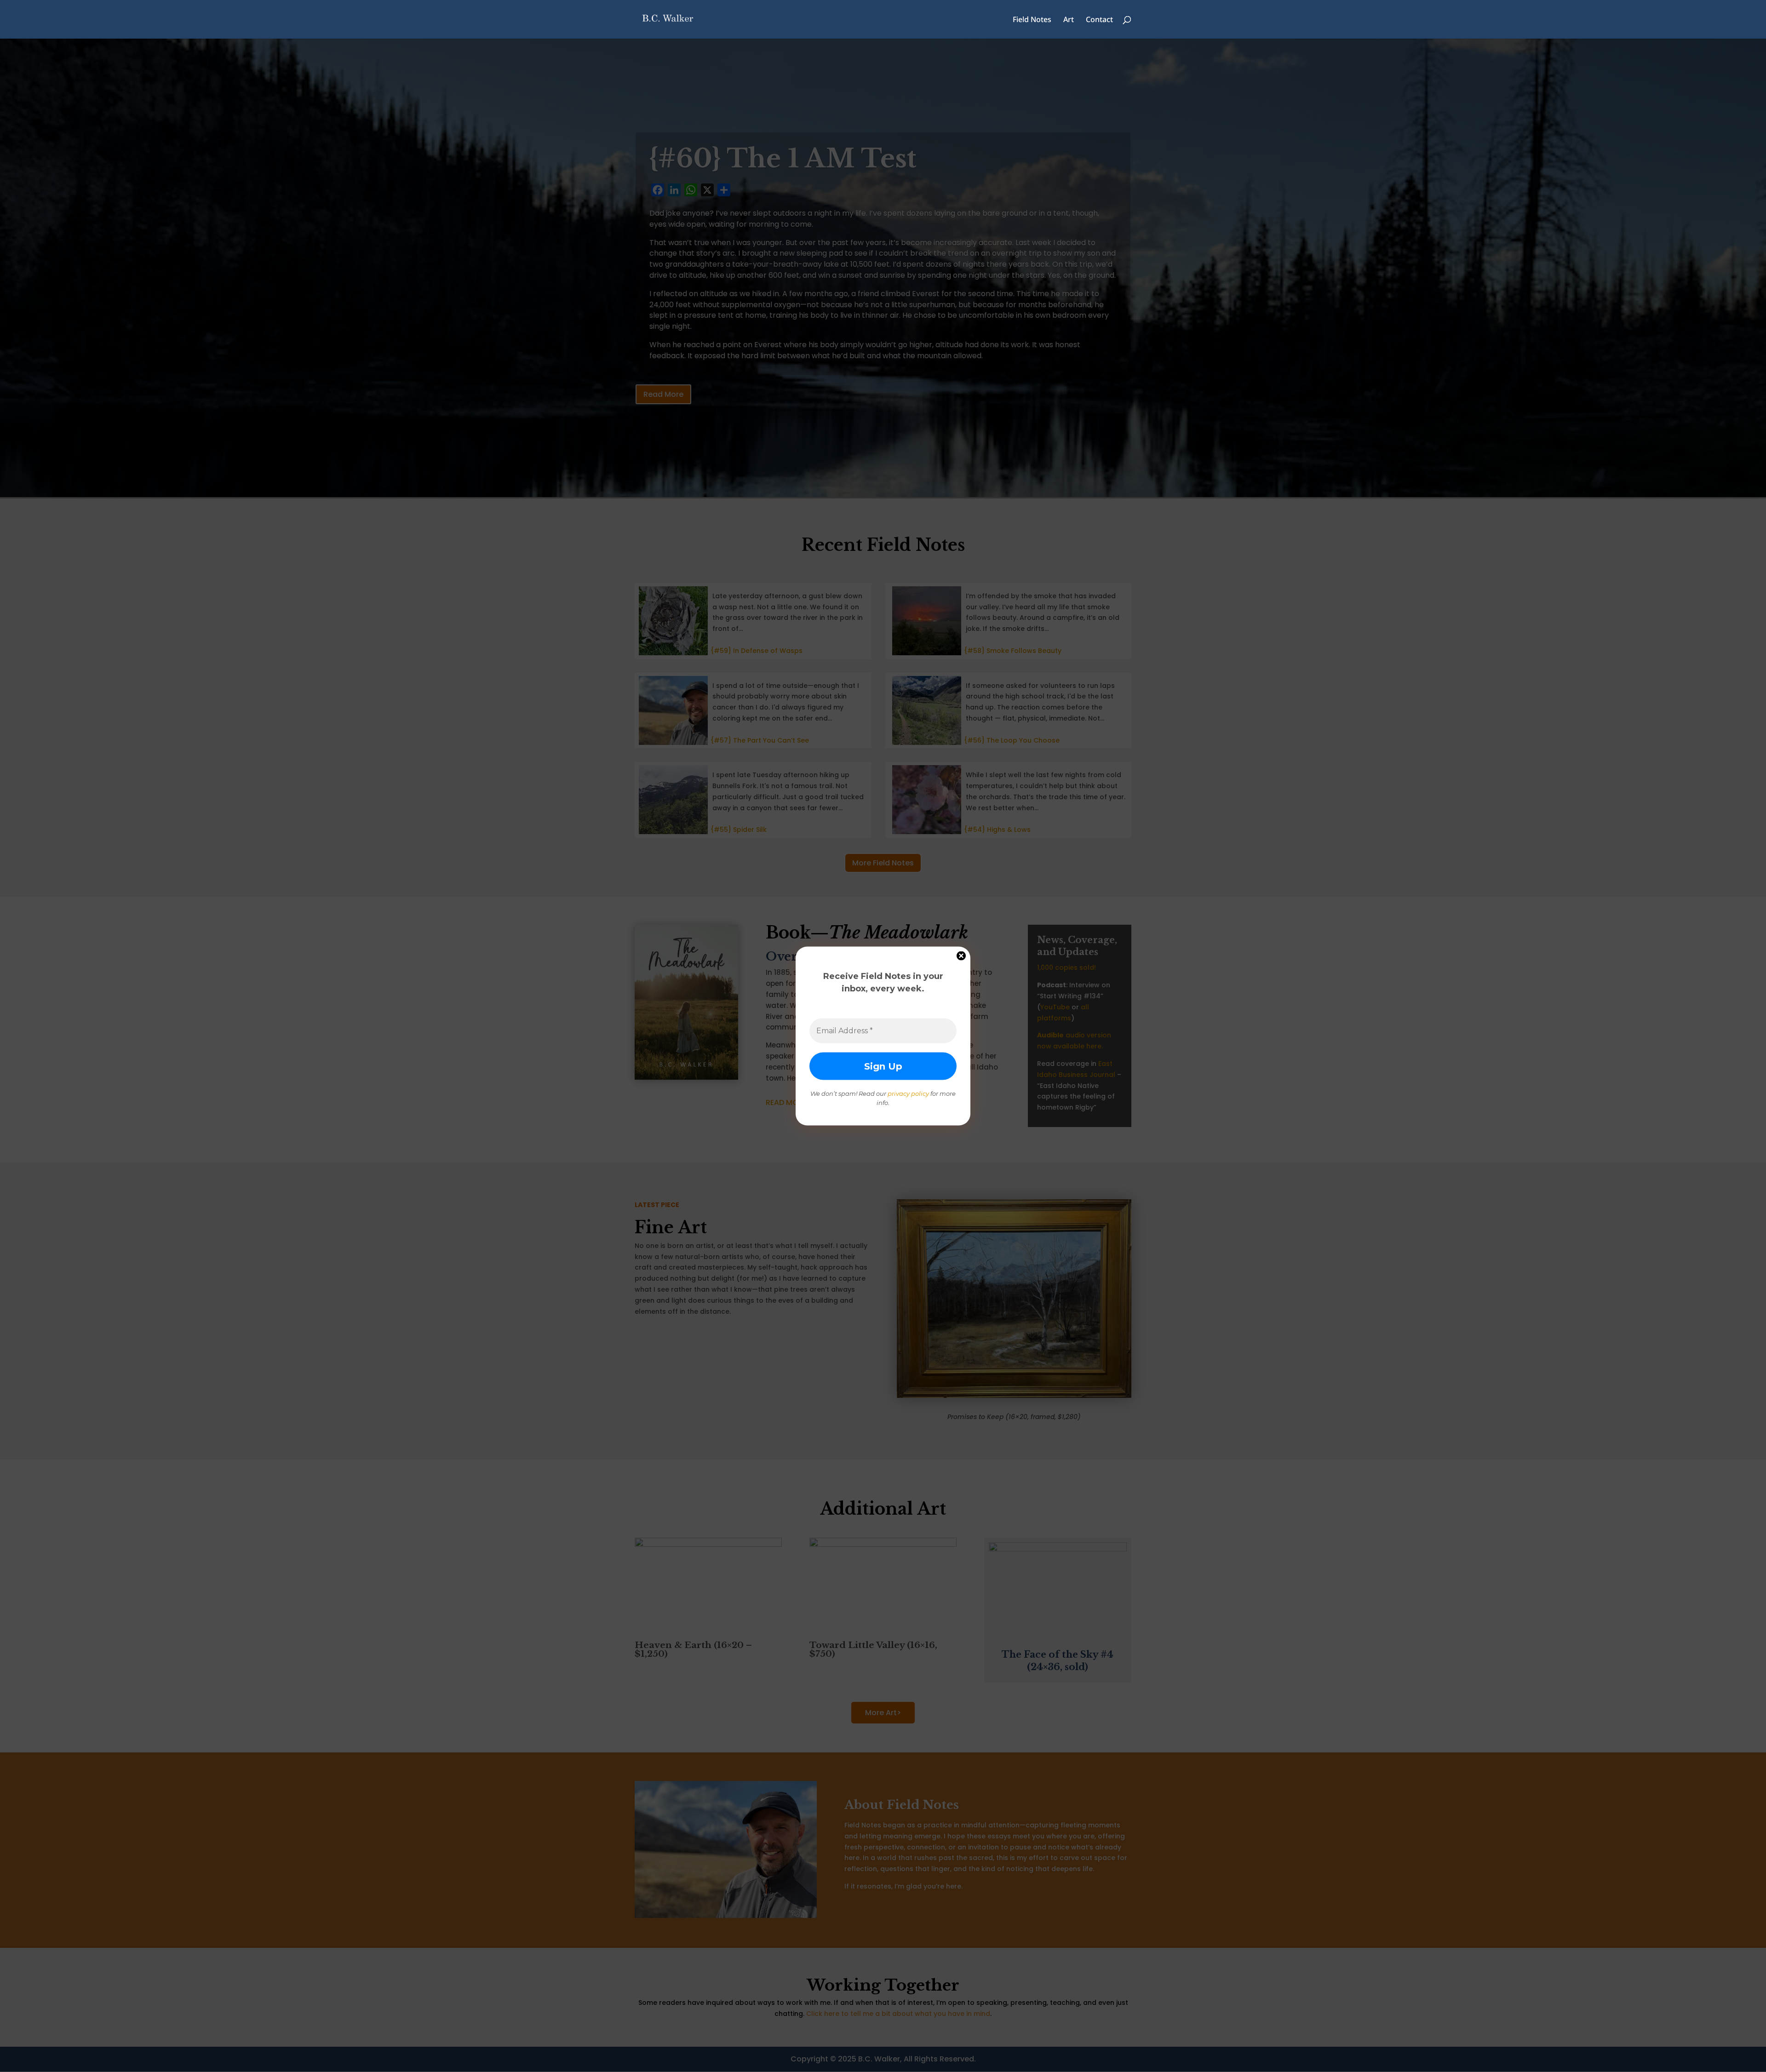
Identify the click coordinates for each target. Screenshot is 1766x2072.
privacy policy (908, 1093)
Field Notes (1032, 20)
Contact (1099, 20)
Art (1069, 20)
